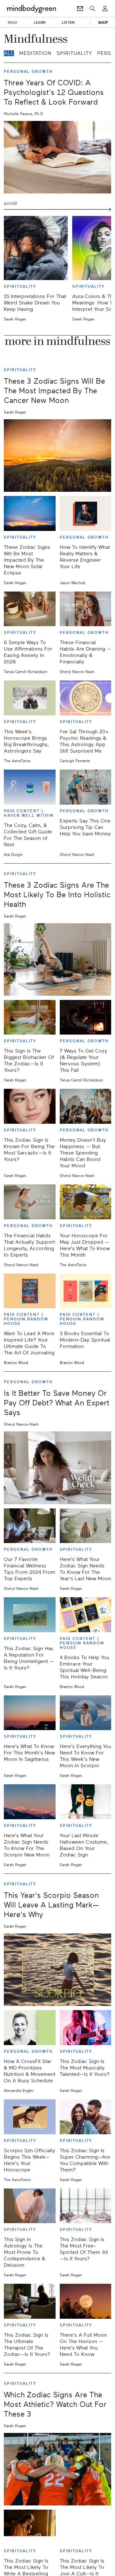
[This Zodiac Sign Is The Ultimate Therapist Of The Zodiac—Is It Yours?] (30, 2301)
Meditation (35, 53)
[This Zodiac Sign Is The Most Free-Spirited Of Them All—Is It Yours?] (86, 2206)
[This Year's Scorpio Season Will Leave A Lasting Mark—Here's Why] (57, 1970)
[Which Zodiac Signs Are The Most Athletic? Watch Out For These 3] (57, 2469)
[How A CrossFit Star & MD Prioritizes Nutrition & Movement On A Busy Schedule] (30, 2028)
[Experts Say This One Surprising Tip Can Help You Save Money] (86, 787)
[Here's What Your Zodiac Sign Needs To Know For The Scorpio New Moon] (30, 1802)
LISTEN (68, 22)
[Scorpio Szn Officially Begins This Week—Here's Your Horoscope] (30, 2117)
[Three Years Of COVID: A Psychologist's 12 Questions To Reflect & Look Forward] (57, 157)
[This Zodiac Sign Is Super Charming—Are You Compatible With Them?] (86, 2117)
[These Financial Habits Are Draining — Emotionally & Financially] (86, 609)
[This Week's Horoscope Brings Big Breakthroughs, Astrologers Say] (30, 698)
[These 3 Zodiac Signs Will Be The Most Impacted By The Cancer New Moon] (57, 456)
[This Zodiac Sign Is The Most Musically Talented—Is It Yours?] (86, 2028)
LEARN (40, 22)
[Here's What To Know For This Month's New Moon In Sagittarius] (30, 1713)
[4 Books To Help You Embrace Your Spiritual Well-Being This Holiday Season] (86, 1615)
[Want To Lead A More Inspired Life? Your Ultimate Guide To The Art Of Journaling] (30, 1291)
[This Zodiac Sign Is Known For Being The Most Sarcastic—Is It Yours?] (30, 1106)
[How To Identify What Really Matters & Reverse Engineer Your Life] (86, 513)
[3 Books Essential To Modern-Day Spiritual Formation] (86, 1291)
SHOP (103, 22)
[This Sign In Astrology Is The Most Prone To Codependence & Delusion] (30, 2206)
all (9, 53)
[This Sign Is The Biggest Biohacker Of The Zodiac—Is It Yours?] (30, 1017)
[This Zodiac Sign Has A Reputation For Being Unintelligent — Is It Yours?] (30, 1615)
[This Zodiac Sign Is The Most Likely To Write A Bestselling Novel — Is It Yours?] (30, 2527)
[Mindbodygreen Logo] (31, 9)
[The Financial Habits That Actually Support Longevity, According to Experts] (30, 1202)
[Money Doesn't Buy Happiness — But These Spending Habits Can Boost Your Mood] (86, 1106)
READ (12, 22)
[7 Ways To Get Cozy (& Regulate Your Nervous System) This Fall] (86, 1017)
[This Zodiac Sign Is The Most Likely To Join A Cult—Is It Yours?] (86, 2527)
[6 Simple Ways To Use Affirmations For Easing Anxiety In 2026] (30, 609)
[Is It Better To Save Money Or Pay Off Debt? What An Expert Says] (57, 1468)
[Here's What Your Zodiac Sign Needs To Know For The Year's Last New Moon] (86, 1526)
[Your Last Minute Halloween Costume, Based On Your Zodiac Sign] (86, 1802)
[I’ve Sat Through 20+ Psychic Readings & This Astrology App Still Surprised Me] (86, 698)
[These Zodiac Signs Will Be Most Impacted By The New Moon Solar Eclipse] (30, 513)
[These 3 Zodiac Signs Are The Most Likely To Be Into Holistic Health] (57, 960)
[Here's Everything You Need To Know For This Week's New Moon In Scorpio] (86, 1713)
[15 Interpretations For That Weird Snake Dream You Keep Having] (36, 248)
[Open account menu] (105, 9)
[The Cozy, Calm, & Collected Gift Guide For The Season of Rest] (30, 787)
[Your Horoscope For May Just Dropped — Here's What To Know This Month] (86, 1202)
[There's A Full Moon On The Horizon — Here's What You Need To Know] (86, 2301)
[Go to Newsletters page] (80, 9)
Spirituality (74, 53)
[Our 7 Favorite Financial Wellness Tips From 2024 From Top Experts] (30, 1526)
